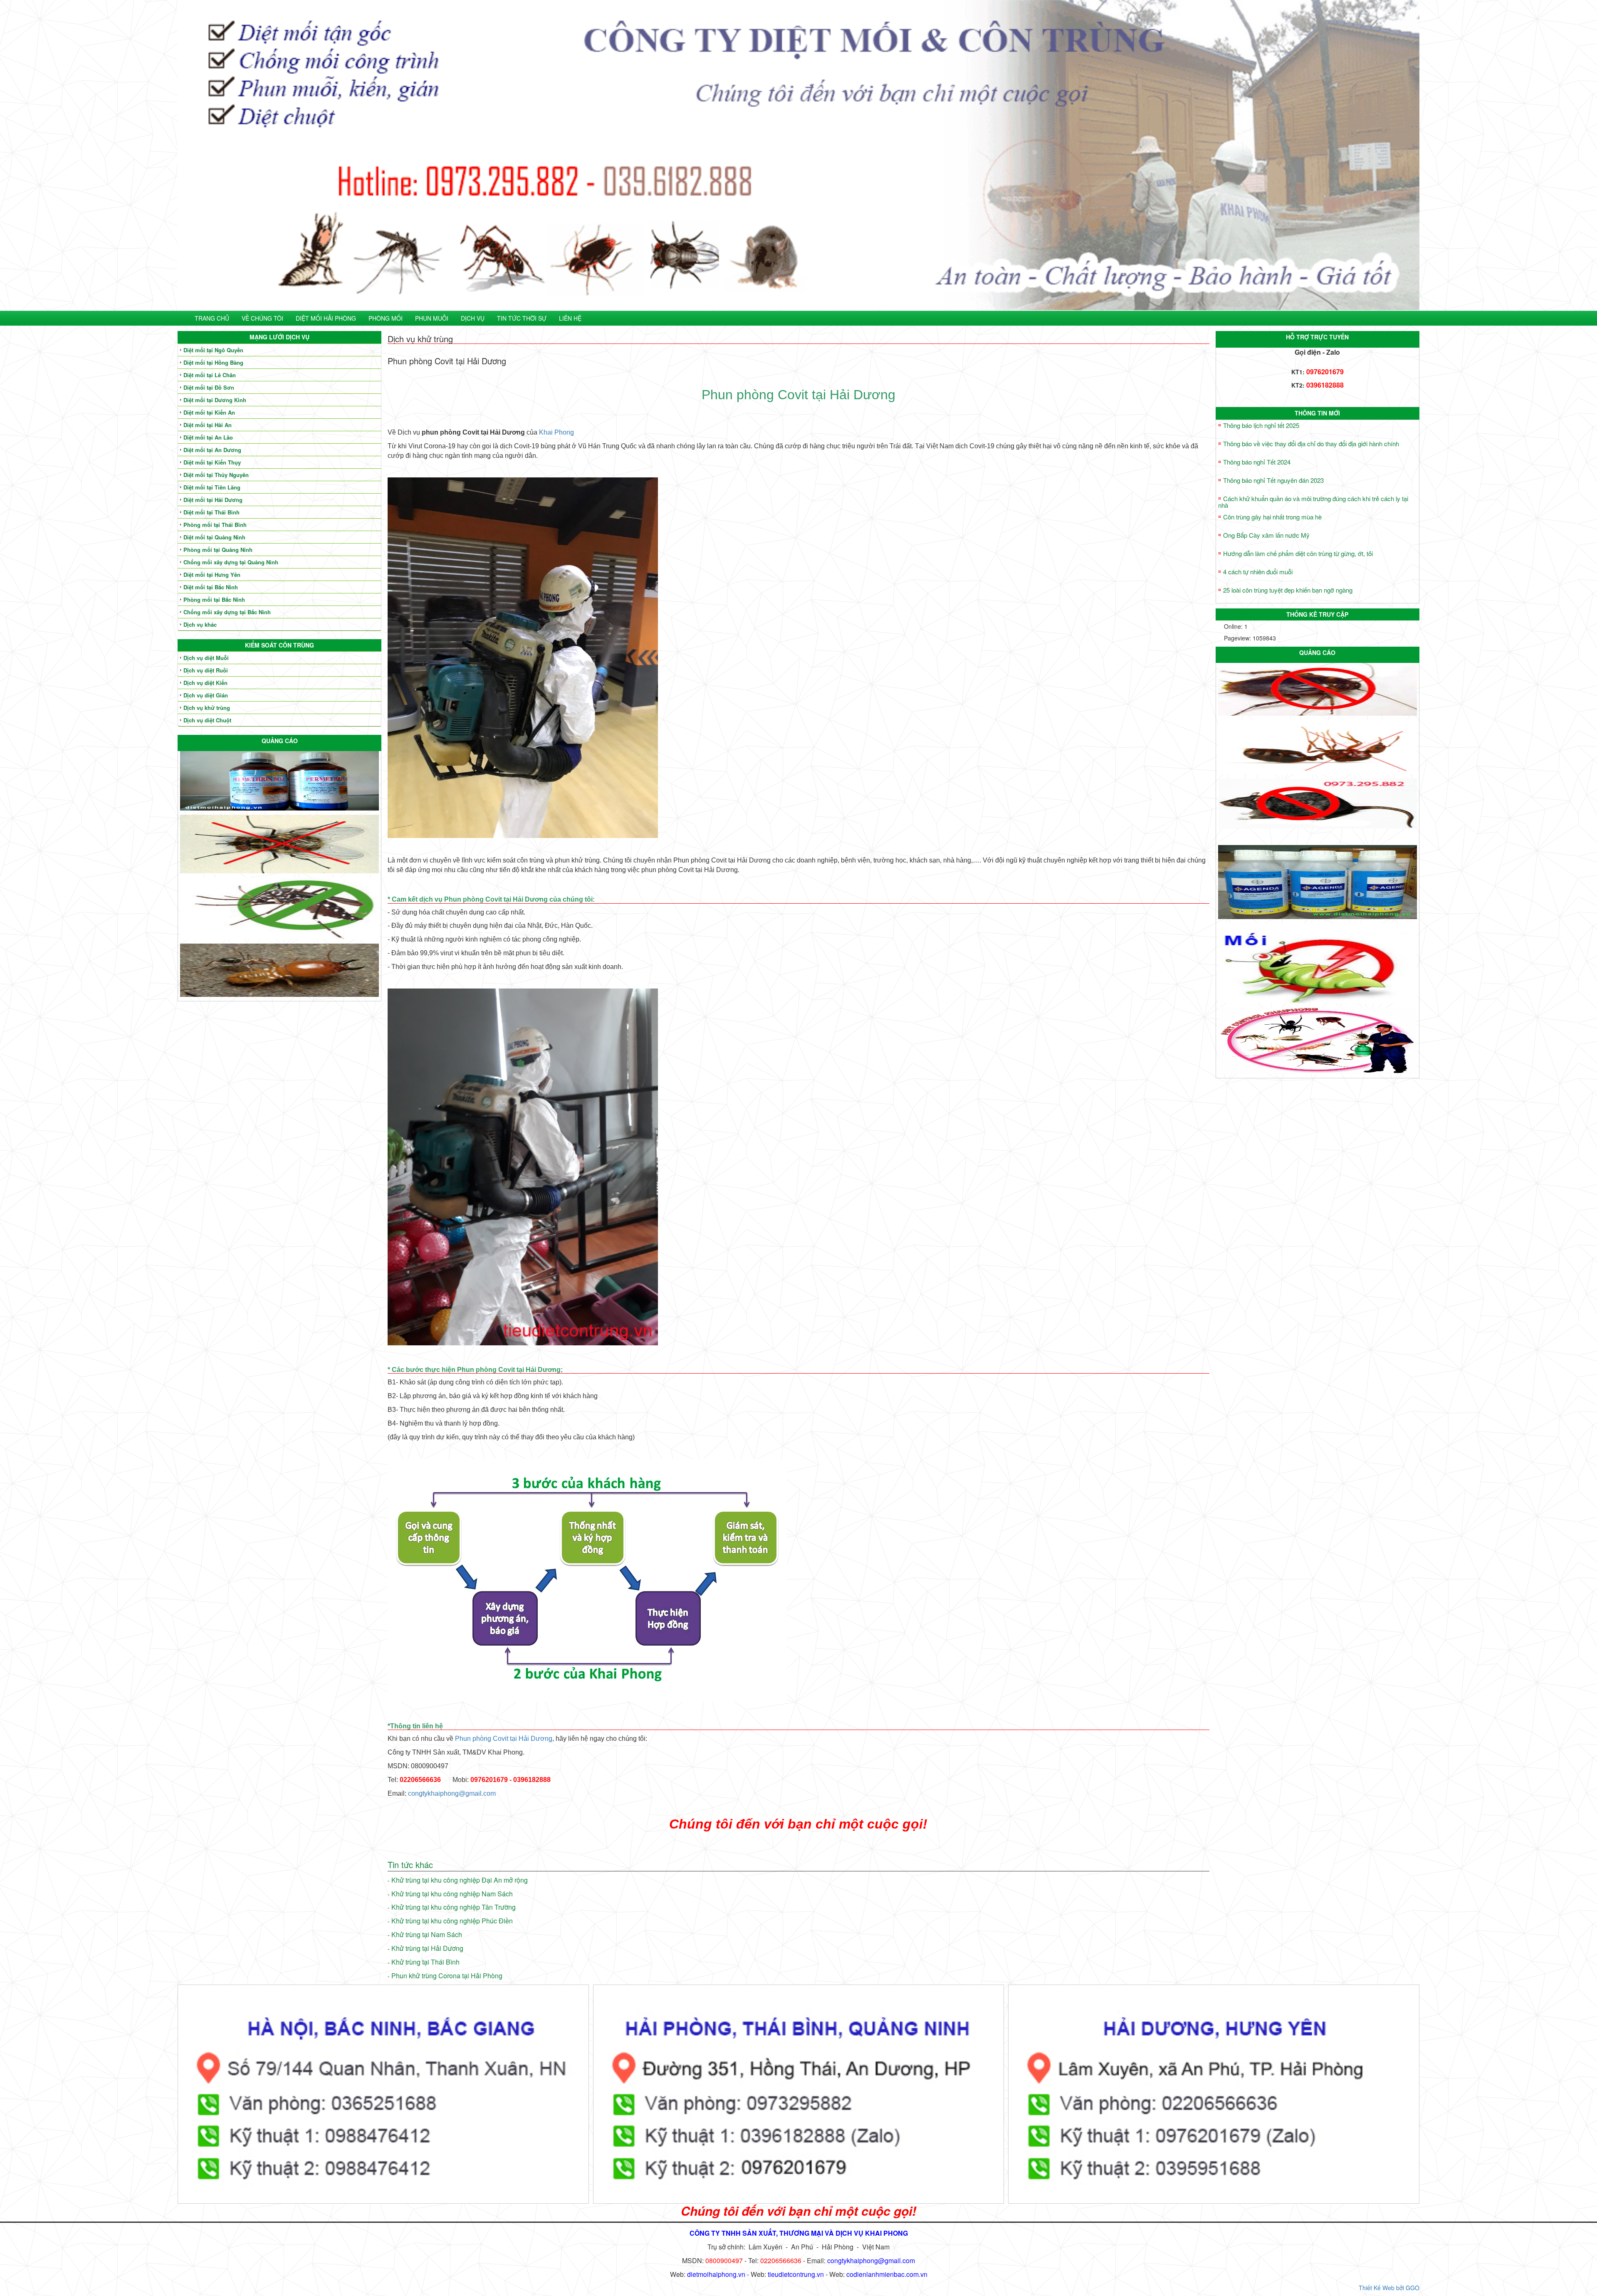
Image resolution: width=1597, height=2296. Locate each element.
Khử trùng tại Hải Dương (427, 1948)
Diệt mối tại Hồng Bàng (213, 362)
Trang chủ (212, 318)
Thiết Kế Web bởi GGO (1389, 2288)
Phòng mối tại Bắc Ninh (214, 599)
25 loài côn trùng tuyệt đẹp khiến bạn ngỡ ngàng (1288, 590)
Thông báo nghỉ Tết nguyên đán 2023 (1273, 480)
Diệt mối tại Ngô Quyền (213, 350)
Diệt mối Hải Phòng (326, 318)
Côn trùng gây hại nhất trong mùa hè (1272, 517)
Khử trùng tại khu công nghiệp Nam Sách (452, 1894)
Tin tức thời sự (522, 318)
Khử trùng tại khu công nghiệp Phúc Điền (452, 1921)
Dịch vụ (473, 318)
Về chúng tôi (262, 318)
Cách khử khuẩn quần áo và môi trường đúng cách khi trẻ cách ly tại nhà (1313, 502)
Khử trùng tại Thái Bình (425, 1962)
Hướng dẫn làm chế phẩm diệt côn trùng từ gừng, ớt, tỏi (1298, 553)
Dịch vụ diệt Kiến (205, 683)
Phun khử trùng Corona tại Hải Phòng (447, 1976)
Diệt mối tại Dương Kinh (215, 400)
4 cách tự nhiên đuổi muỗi (1258, 572)
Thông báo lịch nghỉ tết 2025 (1261, 425)
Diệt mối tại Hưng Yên (212, 575)
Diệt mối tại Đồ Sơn (209, 387)
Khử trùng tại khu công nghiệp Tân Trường (454, 1907)
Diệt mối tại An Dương (212, 450)
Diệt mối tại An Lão (208, 437)
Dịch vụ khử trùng (207, 708)
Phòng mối (386, 318)
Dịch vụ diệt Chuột (207, 720)
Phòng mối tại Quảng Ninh (218, 550)
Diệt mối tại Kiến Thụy (212, 462)
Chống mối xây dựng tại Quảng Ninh (231, 562)
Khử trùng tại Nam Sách (427, 1934)
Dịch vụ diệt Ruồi (206, 670)
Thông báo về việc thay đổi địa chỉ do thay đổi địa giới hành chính (1311, 444)
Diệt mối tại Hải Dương (213, 500)
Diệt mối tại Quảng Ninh (214, 537)
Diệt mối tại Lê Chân (210, 375)
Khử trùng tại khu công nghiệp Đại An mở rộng (460, 1880)
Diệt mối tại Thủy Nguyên (216, 475)
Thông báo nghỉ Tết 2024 (1257, 462)
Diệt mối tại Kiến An (209, 412)
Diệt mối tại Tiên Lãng (212, 487)
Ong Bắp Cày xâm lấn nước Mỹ (1266, 535)
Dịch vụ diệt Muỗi (206, 658)
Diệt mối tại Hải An (208, 425)
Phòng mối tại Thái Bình (215, 525)
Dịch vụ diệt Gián (206, 695)
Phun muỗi (432, 318)
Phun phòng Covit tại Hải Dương (504, 1739)
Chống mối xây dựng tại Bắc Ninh (227, 612)
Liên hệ (570, 318)
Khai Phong (556, 432)
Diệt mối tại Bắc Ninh (211, 587)
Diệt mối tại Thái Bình (211, 512)
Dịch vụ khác (200, 624)
